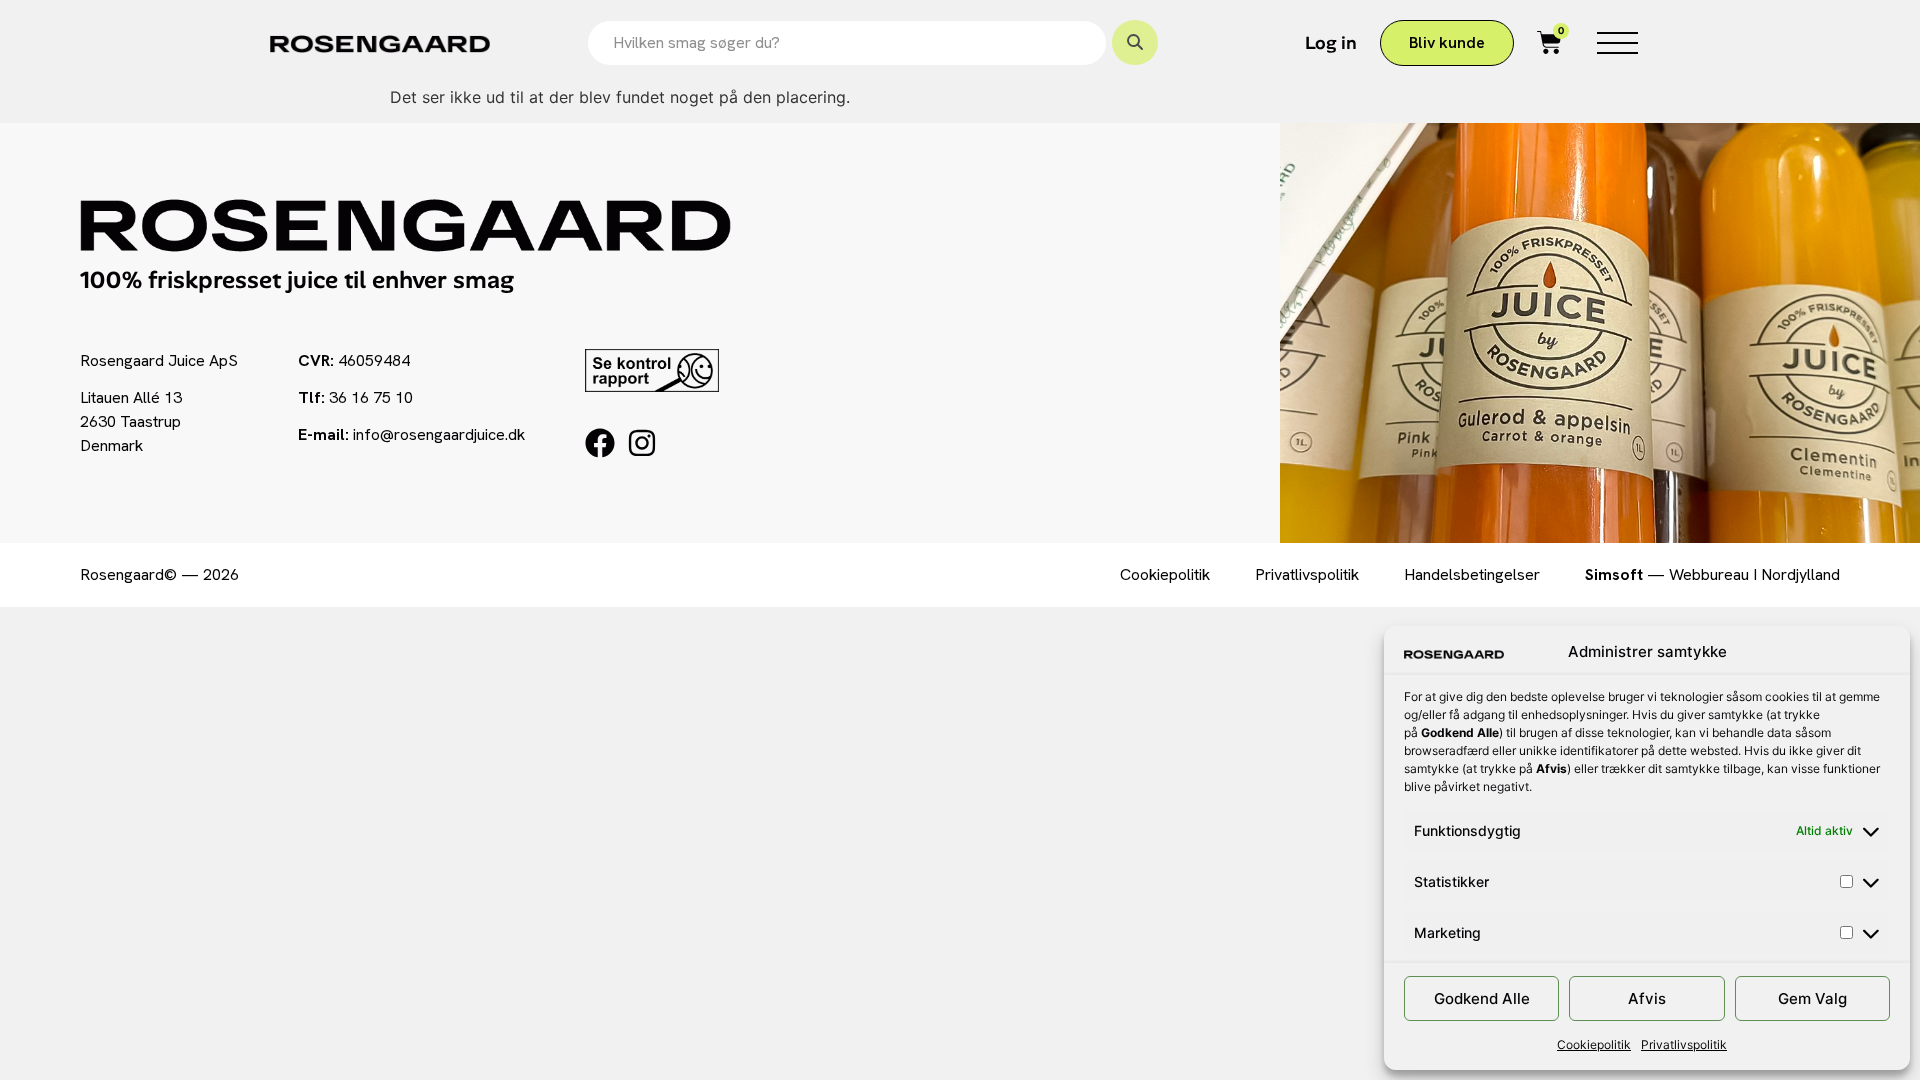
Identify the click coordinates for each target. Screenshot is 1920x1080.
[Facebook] (600, 443)
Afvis (1647, 998)
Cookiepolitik (1594, 1044)
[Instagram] (642, 443)
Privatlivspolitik (1684, 1044)
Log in (1331, 43)
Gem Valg (1812, 998)
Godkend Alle (1482, 998)
